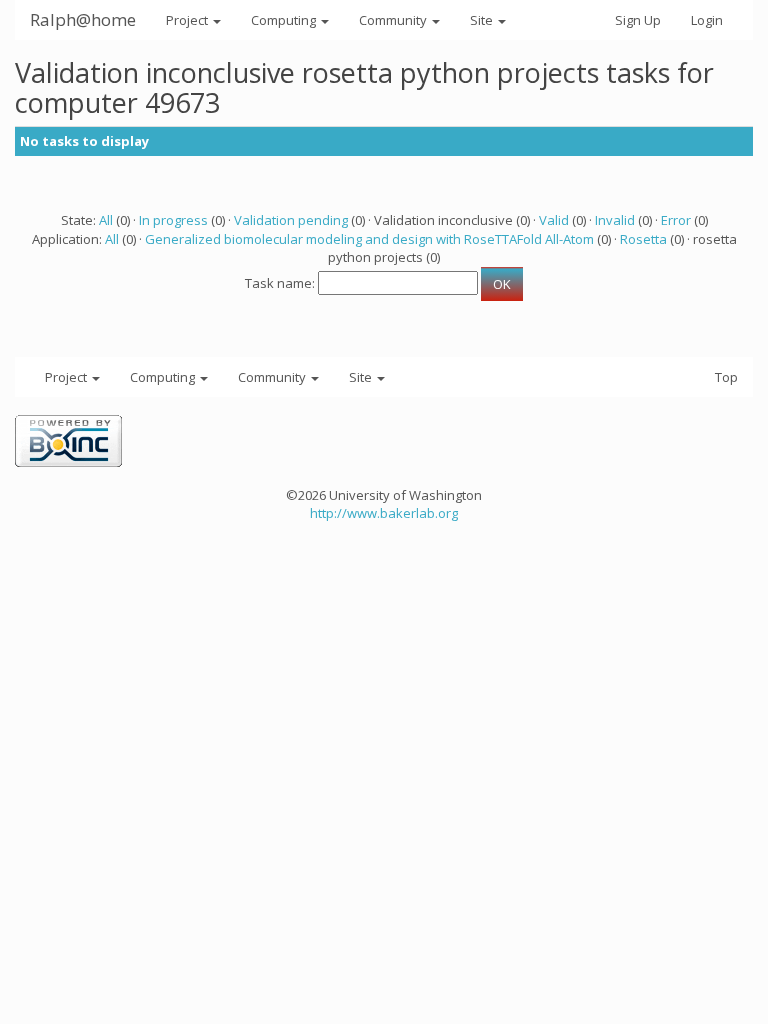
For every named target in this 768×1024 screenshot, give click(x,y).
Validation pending (291, 220)
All (106, 220)
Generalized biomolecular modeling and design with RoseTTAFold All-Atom (369, 239)
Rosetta (643, 239)
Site (483, 20)
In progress (173, 220)
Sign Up (638, 20)
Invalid (615, 220)
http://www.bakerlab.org (384, 513)
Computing (285, 20)
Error (676, 220)
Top (726, 377)
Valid (554, 220)
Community (394, 20)
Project (188, 20)
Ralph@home (83, 19)
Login (707, 20)
